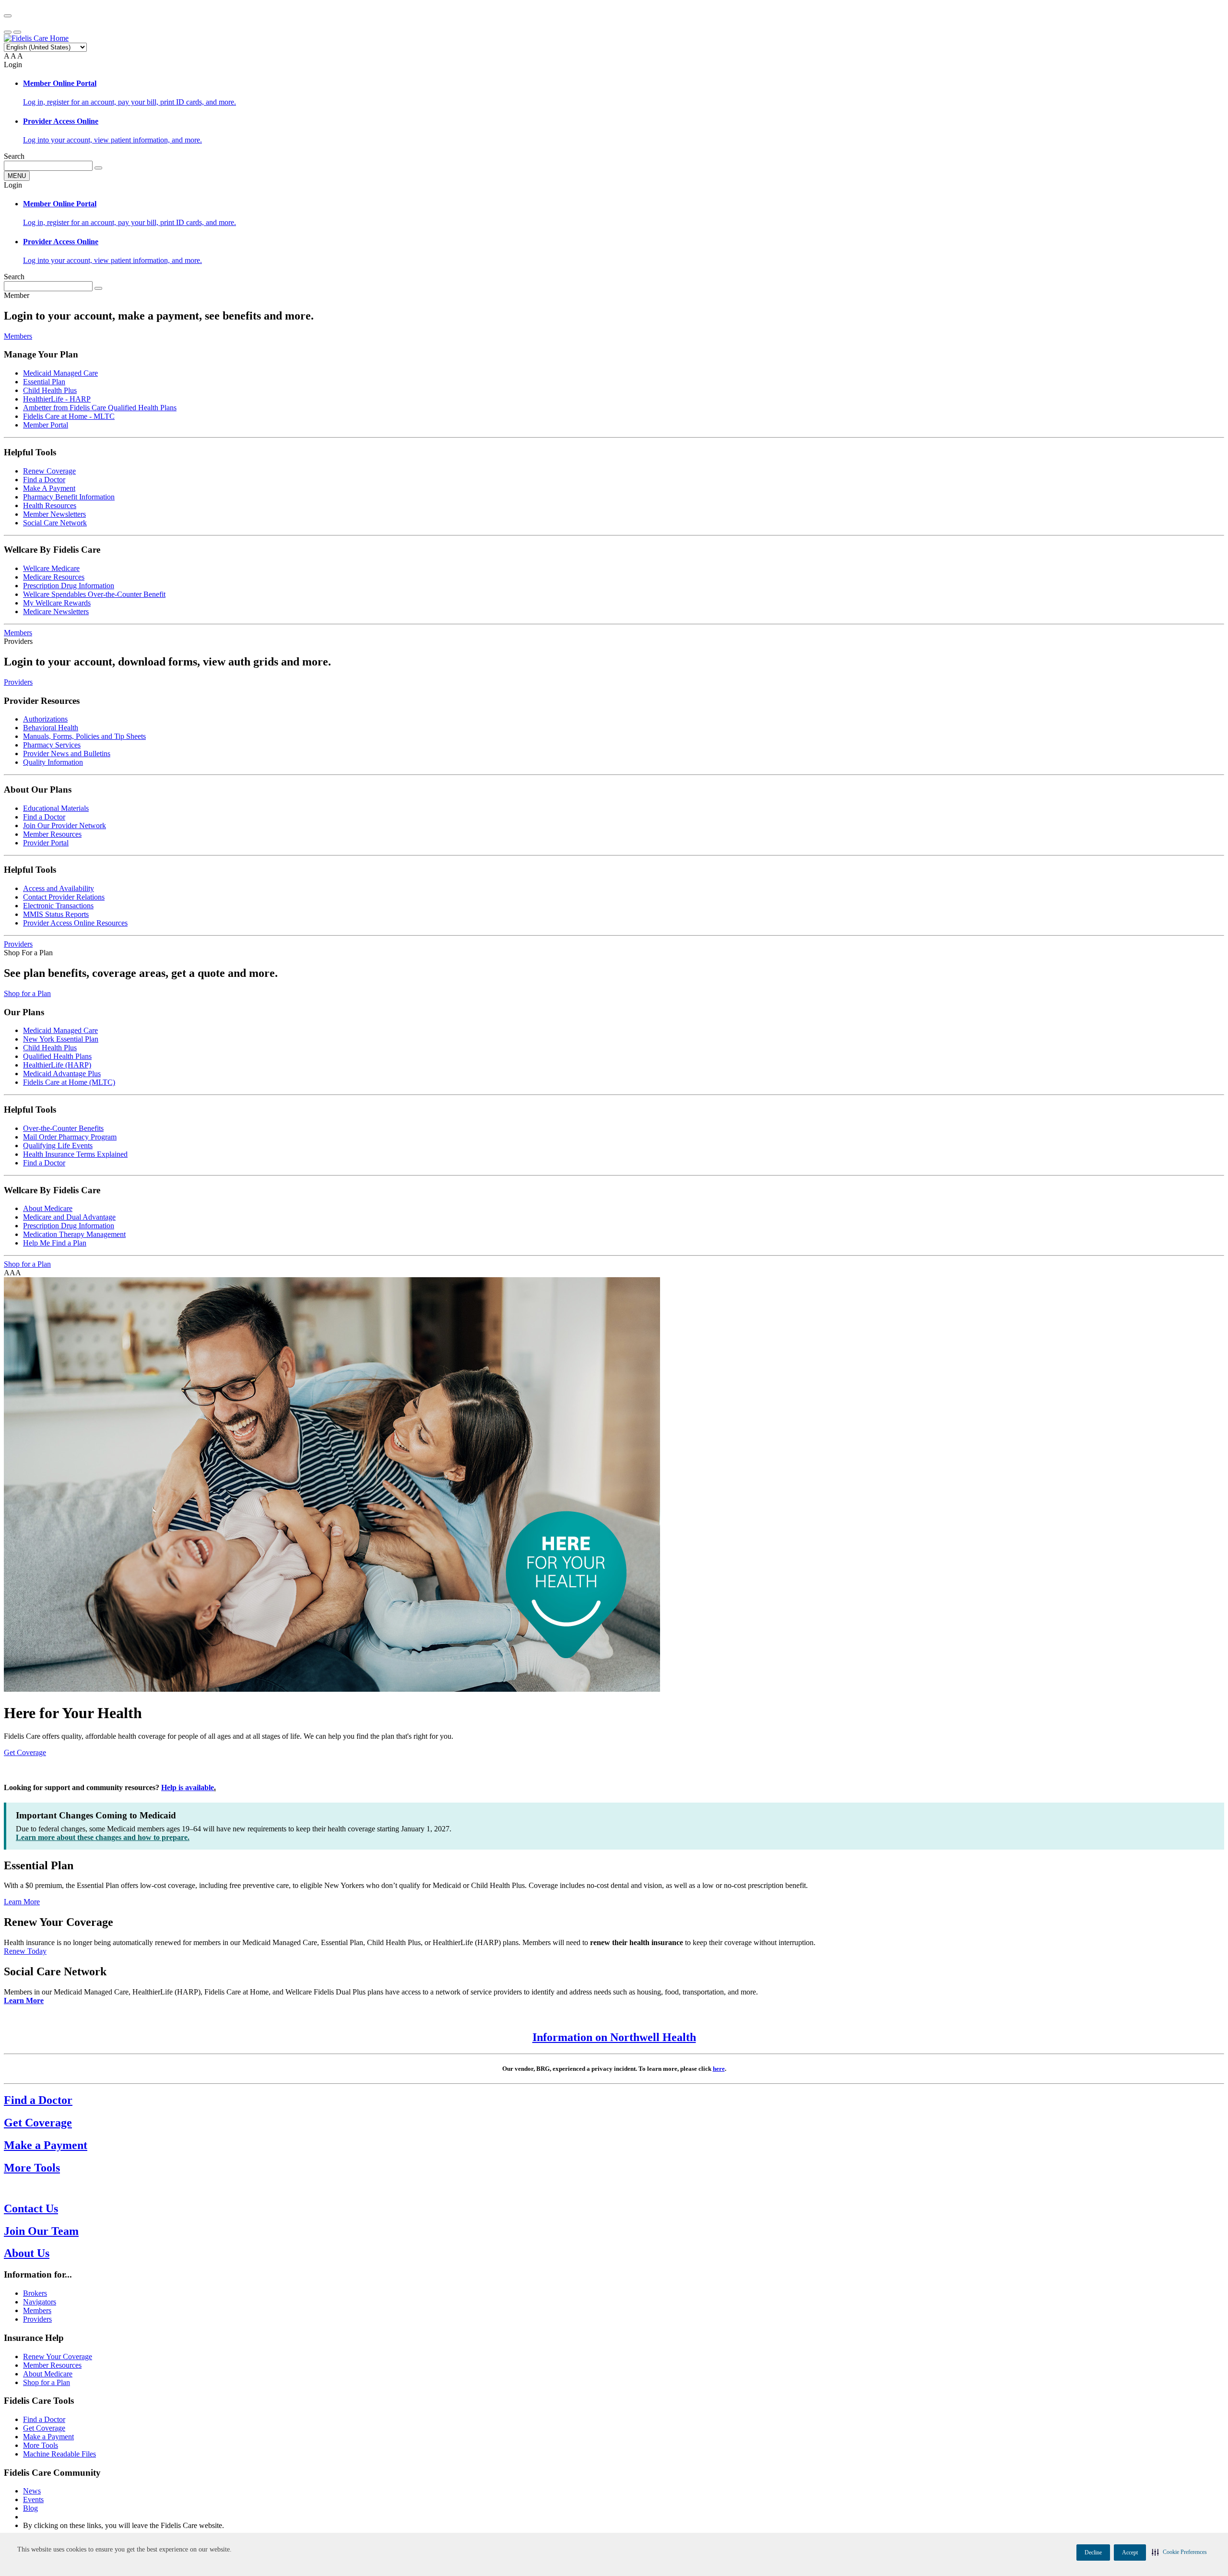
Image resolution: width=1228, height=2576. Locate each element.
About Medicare (48, 1208)
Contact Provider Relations (64, 897)
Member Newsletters (54, 514)
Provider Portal (46, 843)
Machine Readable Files (59, 2454)
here (719, 2069)
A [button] (6, 56)
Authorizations (45, 719)
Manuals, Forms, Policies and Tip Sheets (84, 736)
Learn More (22, 1902)
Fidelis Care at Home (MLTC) (69, 1082)
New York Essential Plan (61, 1039)
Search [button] (14, 156)
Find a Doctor (44, 480)
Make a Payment (48, 2437)
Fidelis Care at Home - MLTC (69, 416)
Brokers (35, 2293)
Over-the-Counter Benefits (63, 1128)
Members (18, 336)
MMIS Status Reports (56, 914)
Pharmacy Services (52, 745)
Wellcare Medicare (51, 568)
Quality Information (53, 762)
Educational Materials (56, 808)
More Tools (41, 2445)
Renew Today (25, 1951)
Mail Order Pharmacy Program (70, 1137)
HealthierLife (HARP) (57, 1065)
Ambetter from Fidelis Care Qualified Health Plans (100, 408)
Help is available (188, 1787)
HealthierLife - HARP (57, 399)
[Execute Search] (98, 168)
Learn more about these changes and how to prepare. (103, 1837)
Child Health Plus (50, 390)
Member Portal (46, 425)
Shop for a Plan (27, 993)
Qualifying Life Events (58, 1146)
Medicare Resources (54, 577)
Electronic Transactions (58, 906)
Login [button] (13, 65)
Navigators (40, 2302)
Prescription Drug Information (69, 586)
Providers (18, 682)
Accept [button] (1130, 2552)
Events (33, 2499)
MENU (17, 176)
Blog (30, 2508)
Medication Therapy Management (74, 1234)
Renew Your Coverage (58, 2356)
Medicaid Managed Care (60, 373)
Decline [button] (1093, 2552)
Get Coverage (25, 1752)
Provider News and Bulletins (67, 754)
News (32, 2491)
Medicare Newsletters (56, 611)
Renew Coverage (49, 471)
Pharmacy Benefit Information (69, 497)
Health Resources (50, 505)
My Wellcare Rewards (57, 603)
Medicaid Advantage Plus (62, 1074)
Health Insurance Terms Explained (75, 1154)
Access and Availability (59, 888)
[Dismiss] (8, 16)
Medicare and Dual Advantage (69, 1217)
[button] (1179, 2552)
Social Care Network (55, 523)
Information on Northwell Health (614, 2037)
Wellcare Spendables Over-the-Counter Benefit (94, 594)
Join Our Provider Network (65, 825)
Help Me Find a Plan (55, 1243)
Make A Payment (49, 488)
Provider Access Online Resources (75, 923)
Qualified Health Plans (57, 1056)
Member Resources (52, 834)
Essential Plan (44, 382)
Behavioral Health (51, 728)
